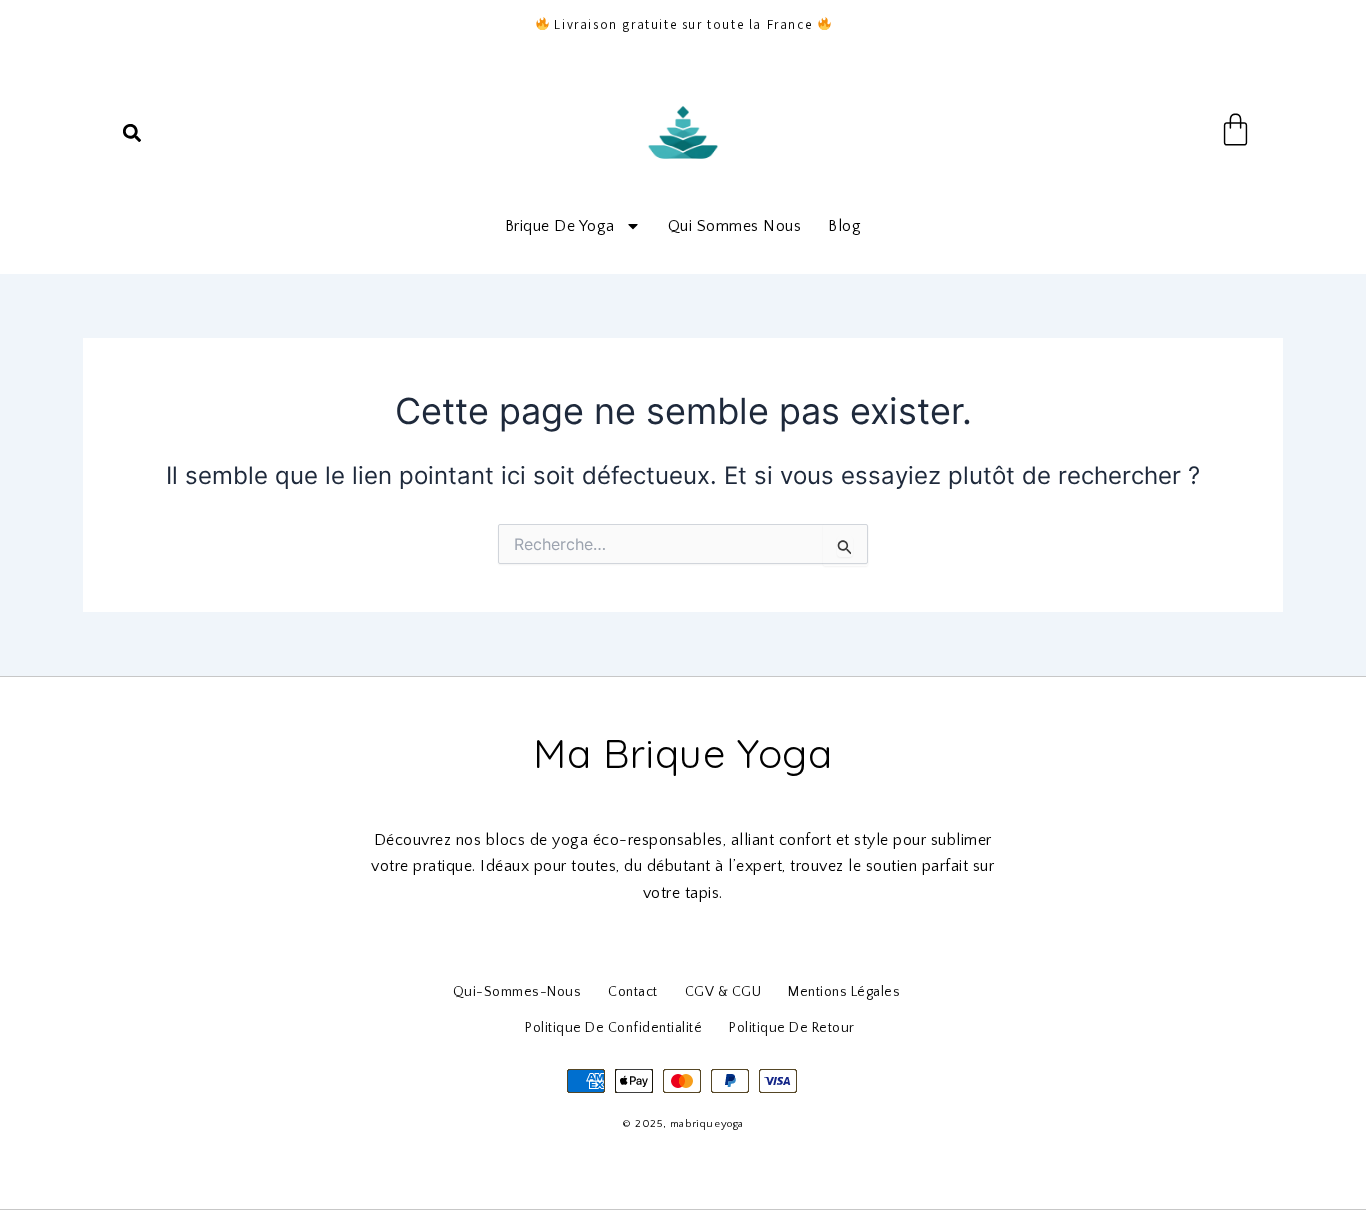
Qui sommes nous (735, 226)
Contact (633, 992)
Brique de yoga (560, 226)
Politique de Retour (792, 1028)
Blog (844, 226)
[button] (132, 133)
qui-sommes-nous (517, 992)
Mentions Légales (844, 992)
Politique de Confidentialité (613, 1028)
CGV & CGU (723, 992)
